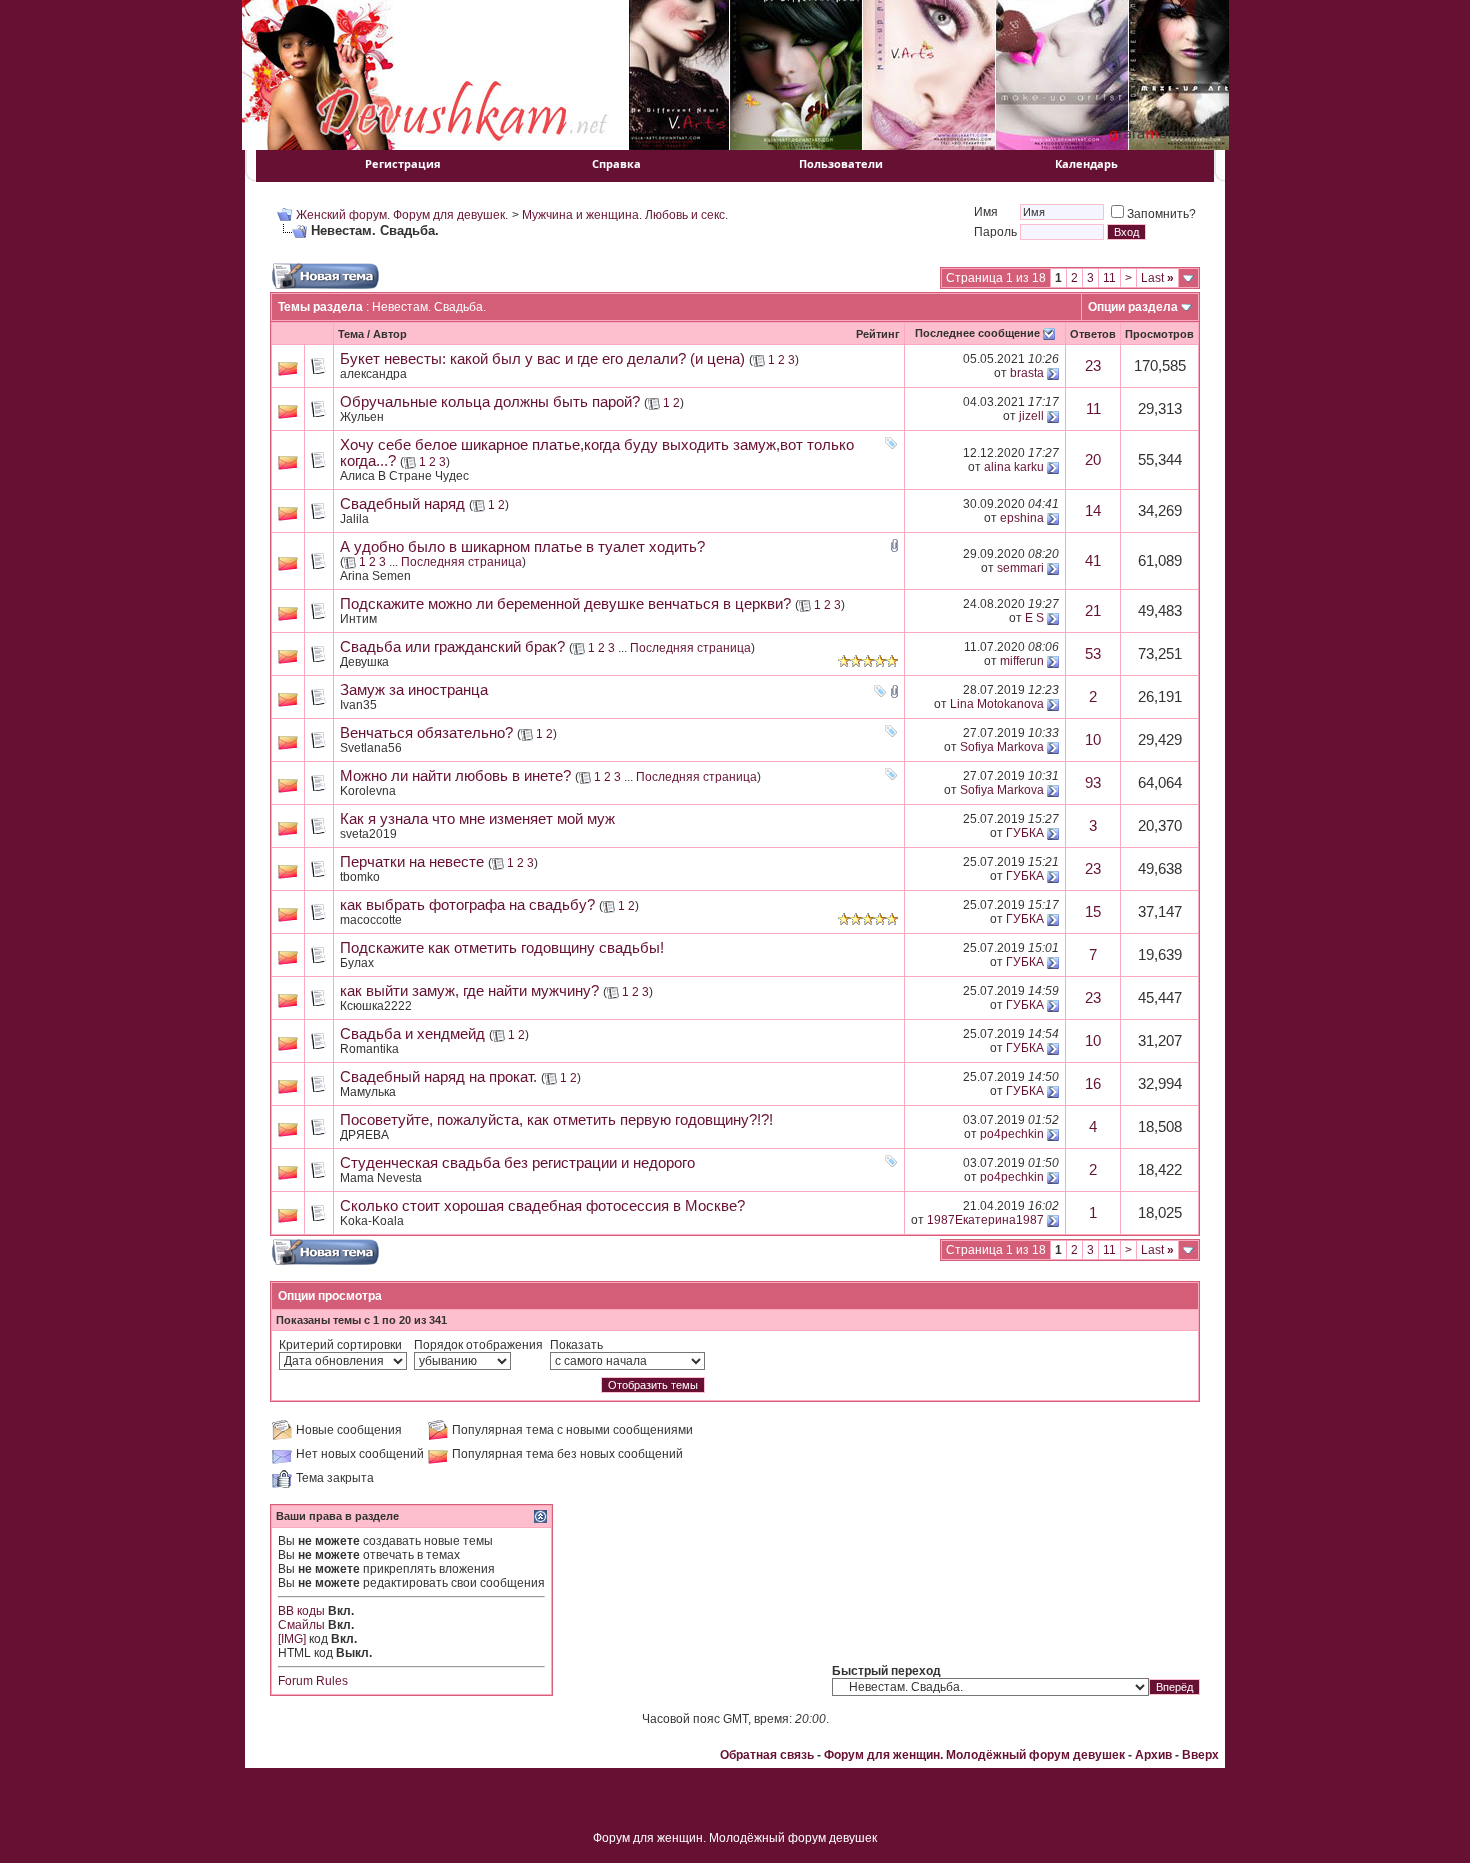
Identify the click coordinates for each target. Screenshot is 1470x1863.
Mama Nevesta (381, 1178)
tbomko (360, 877)
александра (373, 374)
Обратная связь (767, 1755)
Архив (1153, 1755)
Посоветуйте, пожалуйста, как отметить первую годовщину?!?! (556, 1120)
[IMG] (292, 1639)
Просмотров (1159, 334)
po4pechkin (1012, 1134)
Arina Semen (375, 576)
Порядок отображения (478, 1345)
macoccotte (371, 920)
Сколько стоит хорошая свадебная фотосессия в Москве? (542, 1206)
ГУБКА (1025, 833)
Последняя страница (461, 562)
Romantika (369, 1049)
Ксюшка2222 (376, 1006)
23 (1093, 366)
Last (1157, 278)
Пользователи (841, 163)
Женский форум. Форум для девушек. (402, 215)
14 (1093, 511)
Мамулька (368, 1092)
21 (1093, 611)
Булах (357, 963)
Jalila (354, 519)
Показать (576, 1345)
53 (1093, 654)
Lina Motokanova (997, 704)
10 (1093, 740)
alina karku (1014, 467)
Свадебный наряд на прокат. (438, 1077)
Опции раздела (1133, 307)
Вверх (1200, 1755)
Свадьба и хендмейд (412, 1034)
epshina (1022, 518)
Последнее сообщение (977, 333)
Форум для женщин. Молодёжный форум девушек (974, 1755)
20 (1093, 460)
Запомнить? (1161, 214)
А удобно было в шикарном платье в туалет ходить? (522, 547)
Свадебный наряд (402, 504)
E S (1034, 618)
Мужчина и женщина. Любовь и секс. (625, 215)
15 (1093, 912)
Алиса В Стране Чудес (404, 476)
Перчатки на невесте (412, 862)
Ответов (1093, 334)
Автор (390, 334)
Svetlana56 (371, 748)
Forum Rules (313, 1681)
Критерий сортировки (340, 1345)
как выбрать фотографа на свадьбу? (467, 905)
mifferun (1022, 661)
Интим (358, 619)
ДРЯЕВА (364, 1135)
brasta (1027, 373)
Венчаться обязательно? (426, 733)
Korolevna (368, 791)
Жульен (362, 417)
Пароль (995, 232)
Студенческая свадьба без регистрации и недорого (517, 1163)
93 (1093, 783)
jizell (1031, 416)
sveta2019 (368, 834)
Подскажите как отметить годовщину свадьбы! (502, 948)
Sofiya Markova (1002, 747)
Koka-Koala (372, 1221)
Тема (351, 334)
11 (1109, 278)
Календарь (1086, 163)
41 (1093, 561)
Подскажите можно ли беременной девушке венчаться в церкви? (565, 604)
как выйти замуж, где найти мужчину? (469, 991)
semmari (1020, 568)
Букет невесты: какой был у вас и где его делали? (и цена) (542, 359)
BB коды (301, 1611)
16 (1093, 1084)
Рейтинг (878, 334)
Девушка (364, 662)
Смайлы (301, 1625)
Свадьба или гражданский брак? (452, 647)
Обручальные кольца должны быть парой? (490, 402)
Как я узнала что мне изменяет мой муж (477, 819)
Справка (616, 163)
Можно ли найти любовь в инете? (455, 776)
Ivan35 (358, 705)
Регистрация (403, 163)
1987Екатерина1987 (985, 1220)
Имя (986, 212)
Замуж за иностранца (414, 690)
